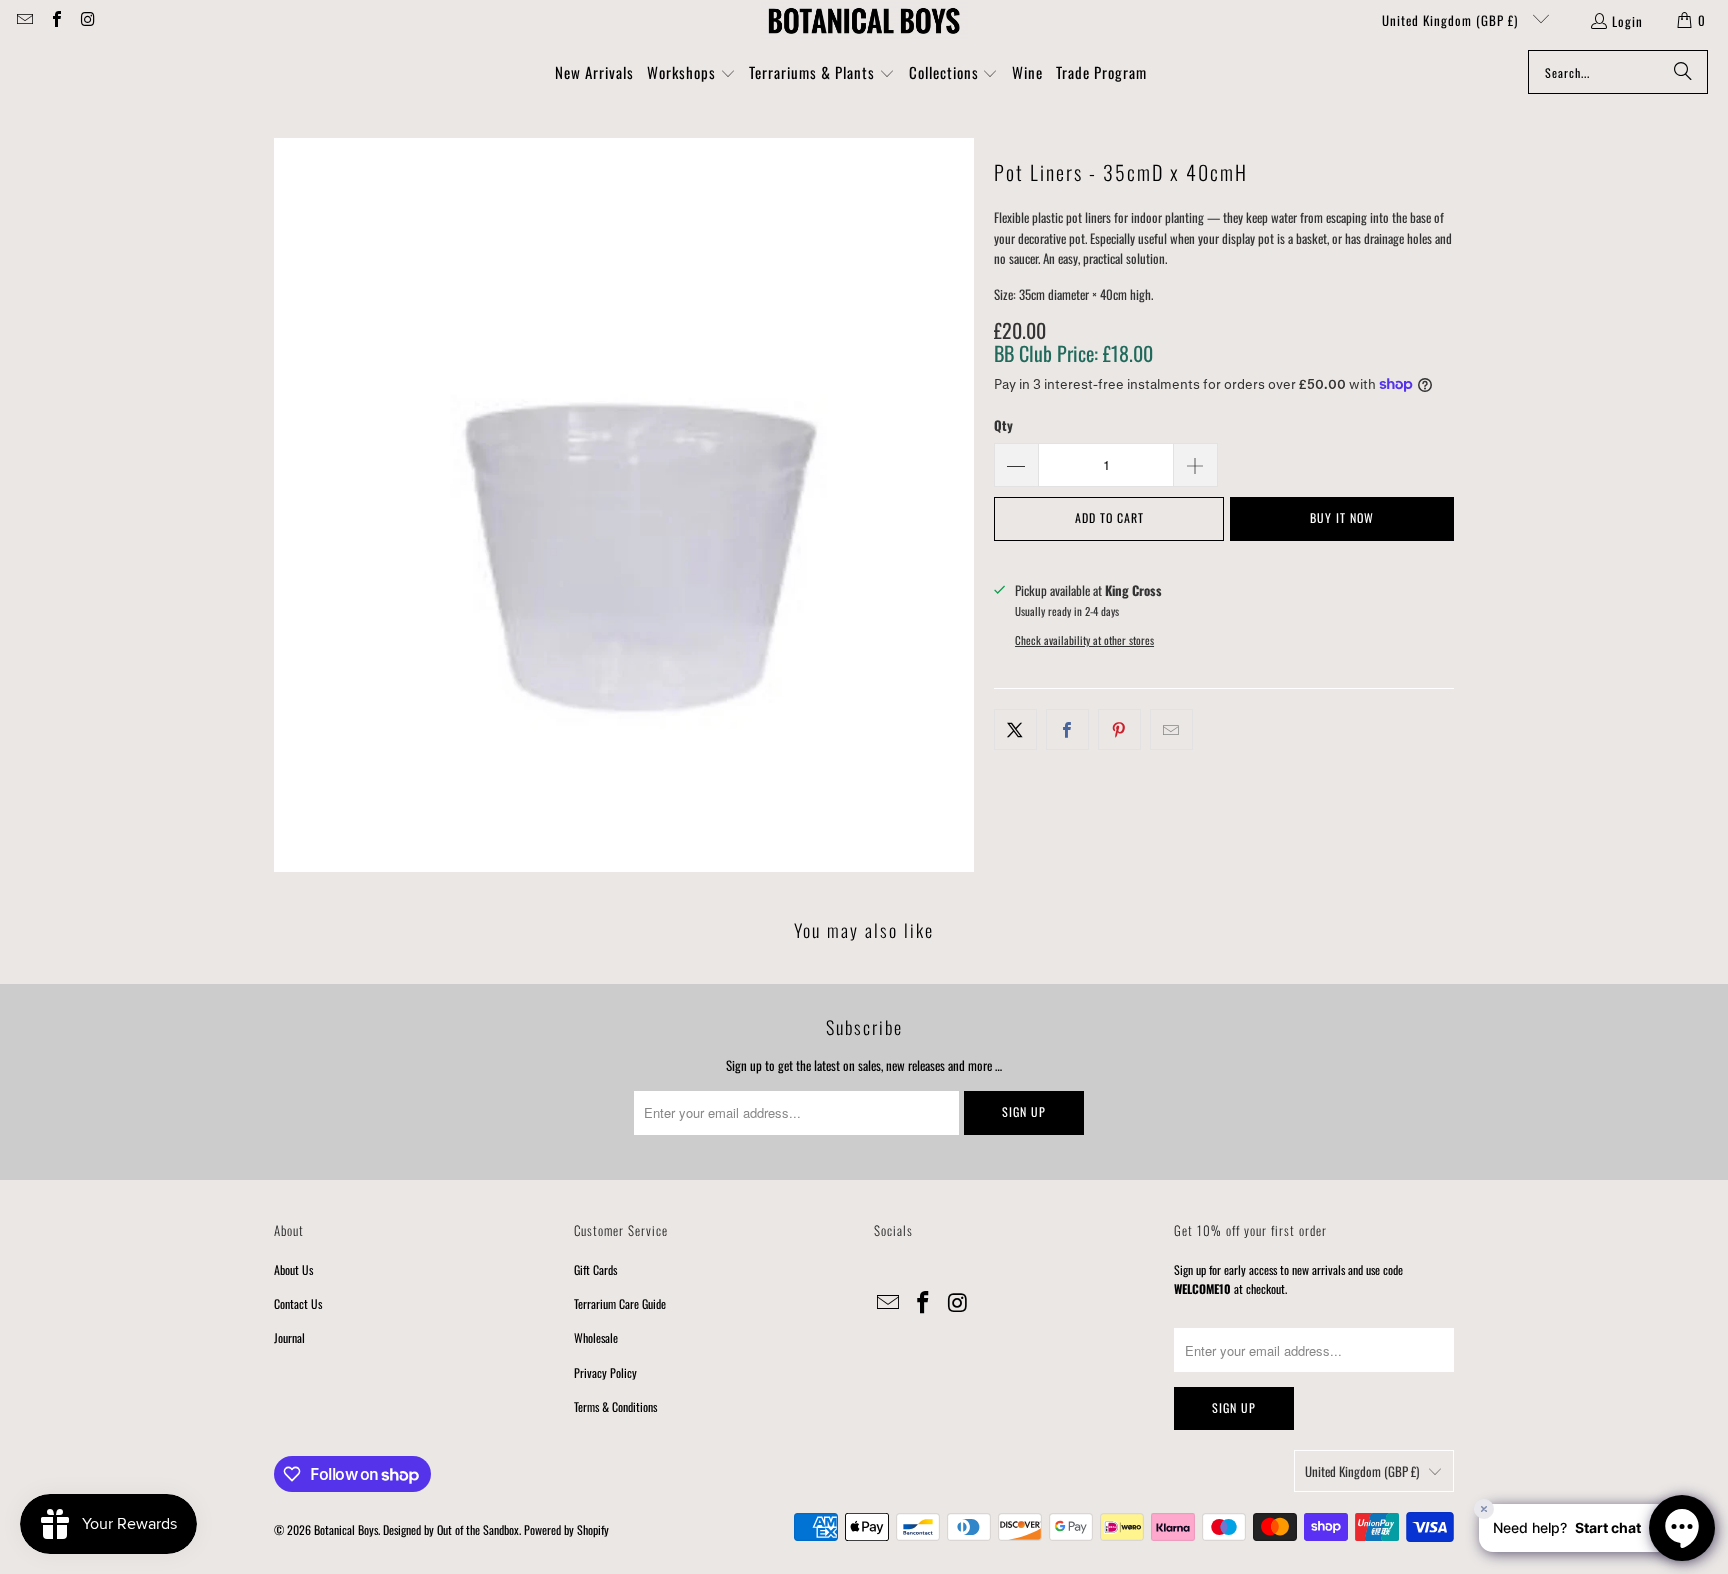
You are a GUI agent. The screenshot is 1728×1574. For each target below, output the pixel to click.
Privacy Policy (605, 1372)
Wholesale (596, 1337)
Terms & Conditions (615, 1406)
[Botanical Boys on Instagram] (87, 20)
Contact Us (298, 1303)
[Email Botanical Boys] (24, 20)
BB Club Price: (1073, 353)
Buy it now (1342, 517)
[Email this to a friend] (1171, 729)
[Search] (1683, 72)
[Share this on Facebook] (1067, 729)
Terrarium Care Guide (620, 1303)
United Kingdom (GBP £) (1452, 20)
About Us (293, 1269)
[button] (691, 74)
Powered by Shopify (566, 1529)
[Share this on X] (1015, 729)
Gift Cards (595, 1269)
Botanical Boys (346, 1529)
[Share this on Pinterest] (1119, 729)
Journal (289, 1337)
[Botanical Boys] (864, 20)
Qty (1003, 425)
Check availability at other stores (1084, 640)
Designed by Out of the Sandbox (451, 1529)
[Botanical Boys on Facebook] (55, 20)
